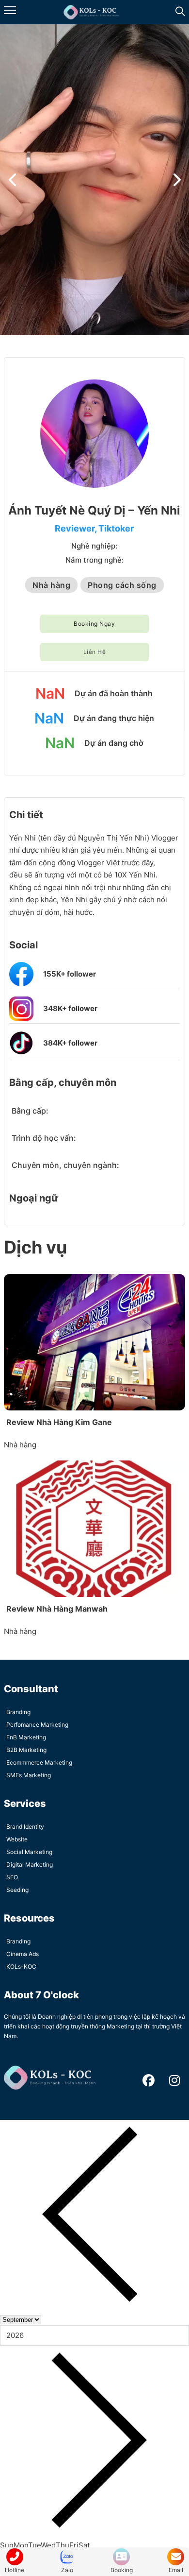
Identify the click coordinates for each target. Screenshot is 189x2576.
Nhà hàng (51, 585)
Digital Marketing (30, 1864)
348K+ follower (70, 1008)
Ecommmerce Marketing (39, 1762)
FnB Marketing (26, 1737)
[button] (12, 180)
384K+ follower (70, 1043)
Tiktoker (116, 528)
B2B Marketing (26, 1750)
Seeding (17, 1890)
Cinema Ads (23, 1954)
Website (17, 1839)
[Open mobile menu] (10, 10)
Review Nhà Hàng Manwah (57, 1609)
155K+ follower (70, 974)
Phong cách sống (122, 585)
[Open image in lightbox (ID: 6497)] (94, 180)
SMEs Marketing (29, 1775)
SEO (12, 1877)
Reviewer (75, 528)
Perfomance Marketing (37, 1725)
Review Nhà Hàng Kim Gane (59, 1422)
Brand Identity (25, 1827)
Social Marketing (29, 1852)
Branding (18, 1712)
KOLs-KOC (21, 1966)
